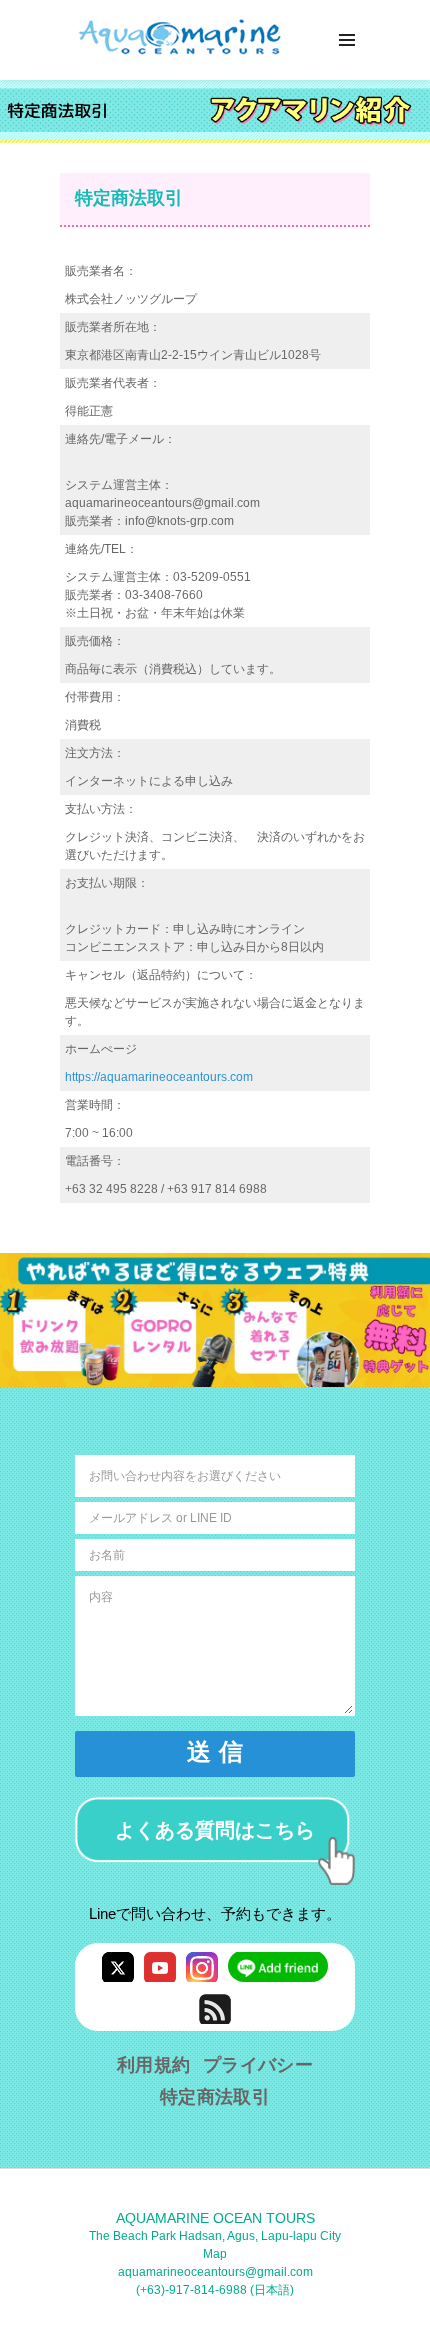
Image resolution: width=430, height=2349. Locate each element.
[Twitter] (118, 1966)
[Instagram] (202, 1966)
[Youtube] (160, 1966)
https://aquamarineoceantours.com (159, 1077)
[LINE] (278, 1966)
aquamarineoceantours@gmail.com (215, 2272)
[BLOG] (215, 2008)
